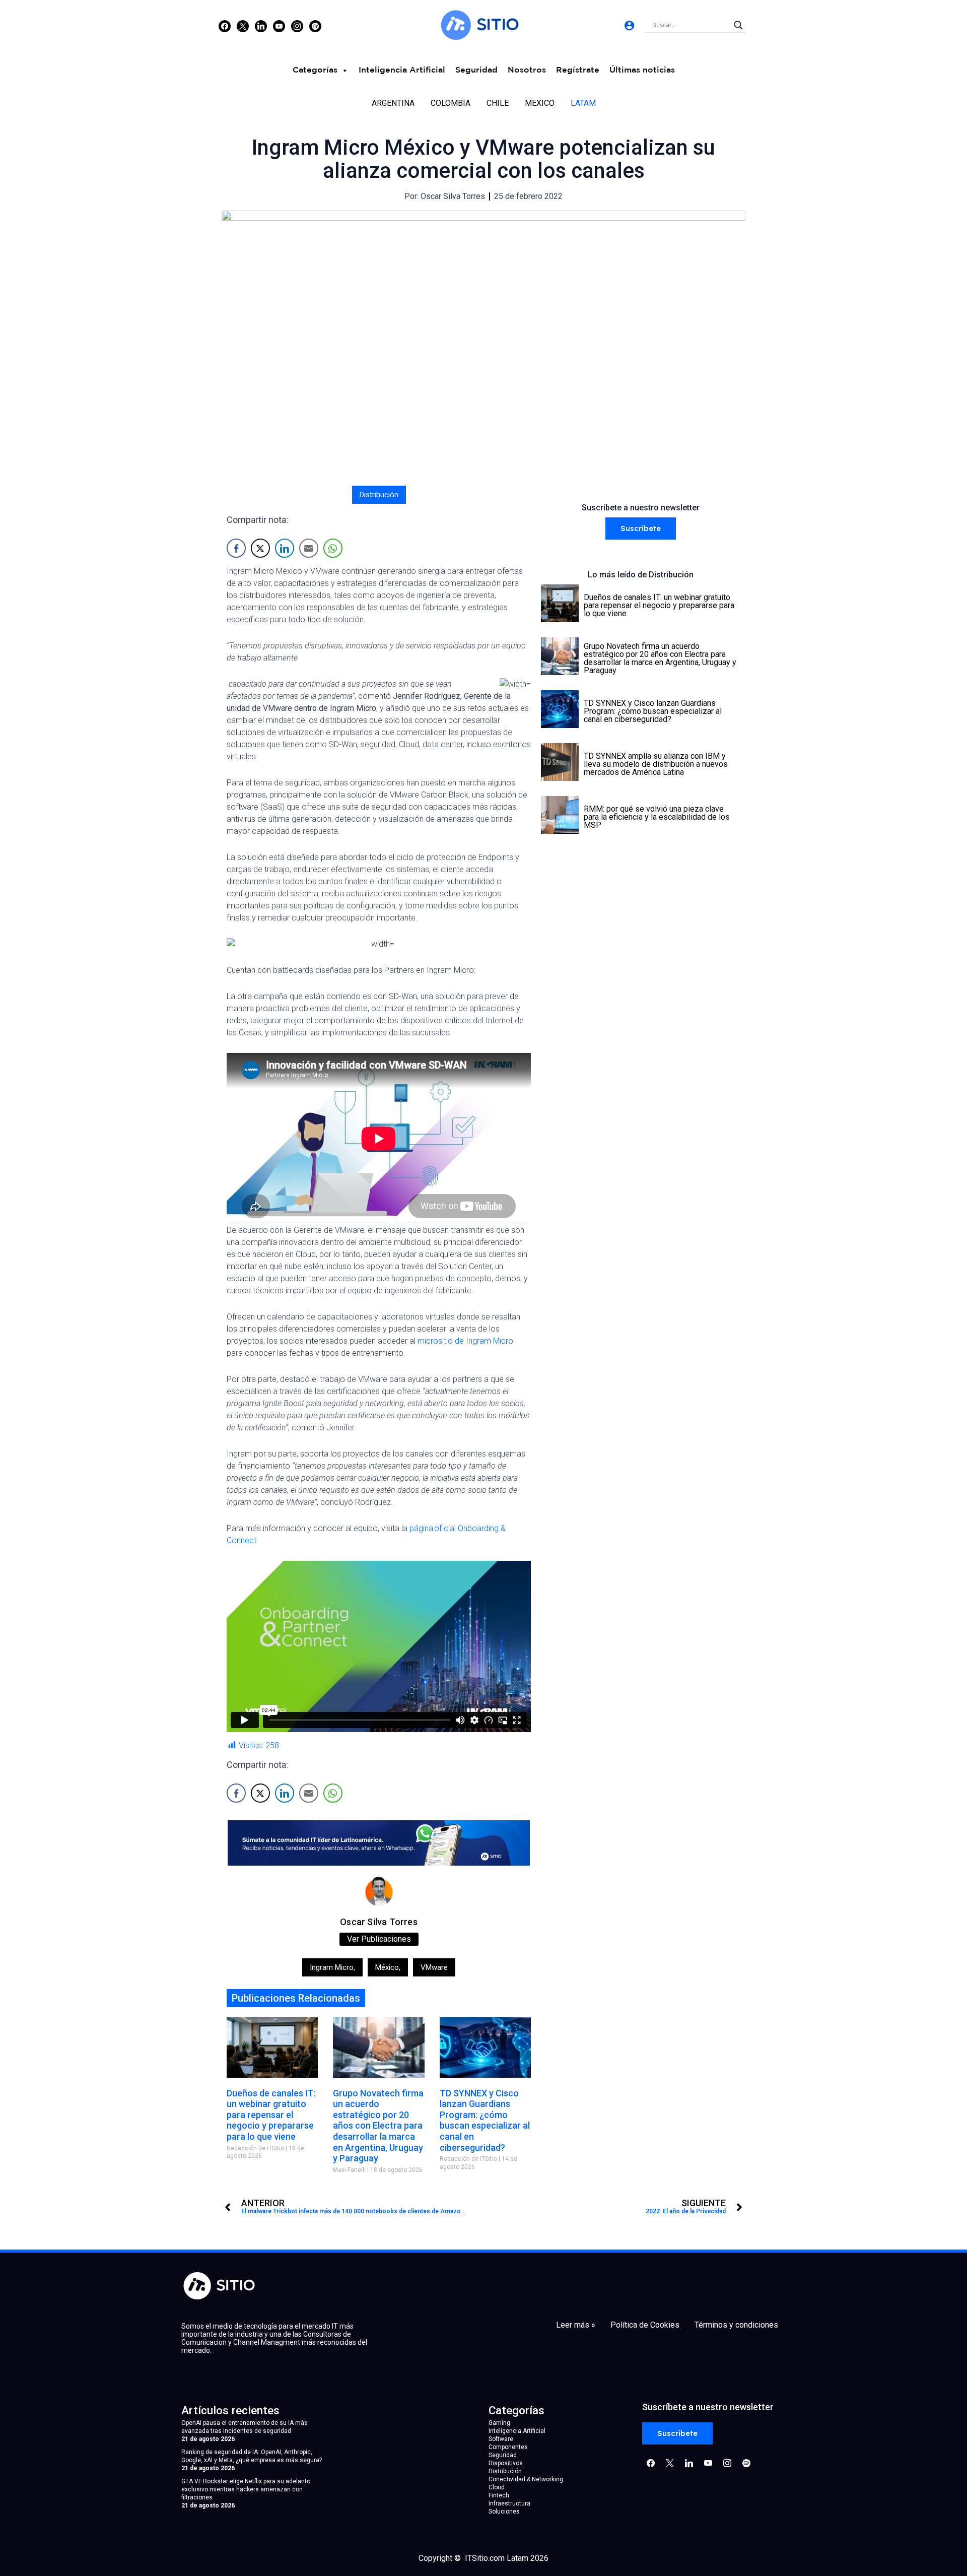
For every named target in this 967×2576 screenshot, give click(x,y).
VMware (434, 1967)
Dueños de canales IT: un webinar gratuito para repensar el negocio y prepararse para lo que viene (271, 2115)
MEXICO (540, 103)
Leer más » (576, 2325)
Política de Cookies (645, 2325)
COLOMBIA (451, 103)
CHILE (498, 103)
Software (501, 2439)
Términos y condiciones (736, 2325)
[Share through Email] (309, 548)
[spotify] (315, 26)
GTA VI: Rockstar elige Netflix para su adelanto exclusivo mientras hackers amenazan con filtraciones (246, 2489)
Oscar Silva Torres (379, 1922)
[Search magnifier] (738, 25)
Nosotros (527, 70)
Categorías (315, 70)
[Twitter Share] (260, 548)
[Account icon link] (629, 25)
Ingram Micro (332, 1967)
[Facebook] (225, 26)
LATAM (583, 103)
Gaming (499, 2423)
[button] (641, 529)
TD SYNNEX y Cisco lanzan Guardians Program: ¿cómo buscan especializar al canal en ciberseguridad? (485, 2120)
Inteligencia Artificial (402, 70)
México (388, 1967)
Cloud (497, 2487)
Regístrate (578, 70)
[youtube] (279, 26)
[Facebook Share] (236, 548)
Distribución (379, 495)
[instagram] (297, 26)
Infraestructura (509, 2503)
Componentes (508, 2447)
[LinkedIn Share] (285, 548)
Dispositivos (506, 2463)
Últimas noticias (642, 70)
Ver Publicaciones (379, 1939)
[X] (243, 26)
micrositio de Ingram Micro (465, 1341)
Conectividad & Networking (526, 2479)
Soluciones (504, 2512)
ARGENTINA (393, 103)
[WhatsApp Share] (333, 548)
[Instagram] (261, 26)
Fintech (499, 2495)
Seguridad (476, 70)
